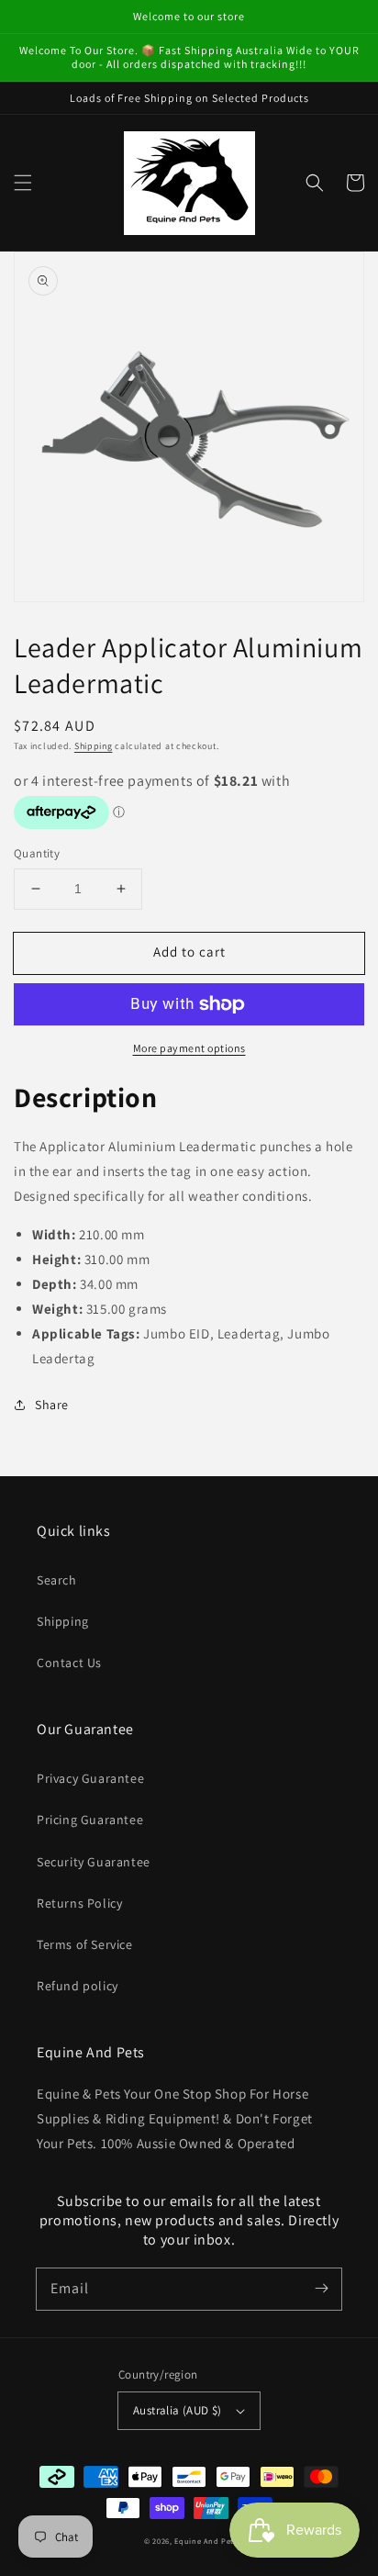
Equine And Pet (204, 2541)
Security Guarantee (94, 1862)
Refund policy (78, 1986)
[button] (23, 183)
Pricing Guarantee (90, 1820)
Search (57, 1580)
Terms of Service (85, 1944)
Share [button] (52, 1405)
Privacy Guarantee (90, 1778)
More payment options (189, 1048)
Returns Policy (79, 1903)
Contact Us (69, 1663)
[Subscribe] (321, 2289)
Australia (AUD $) (178, 2410)
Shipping (94, 746)
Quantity (37, 853)
